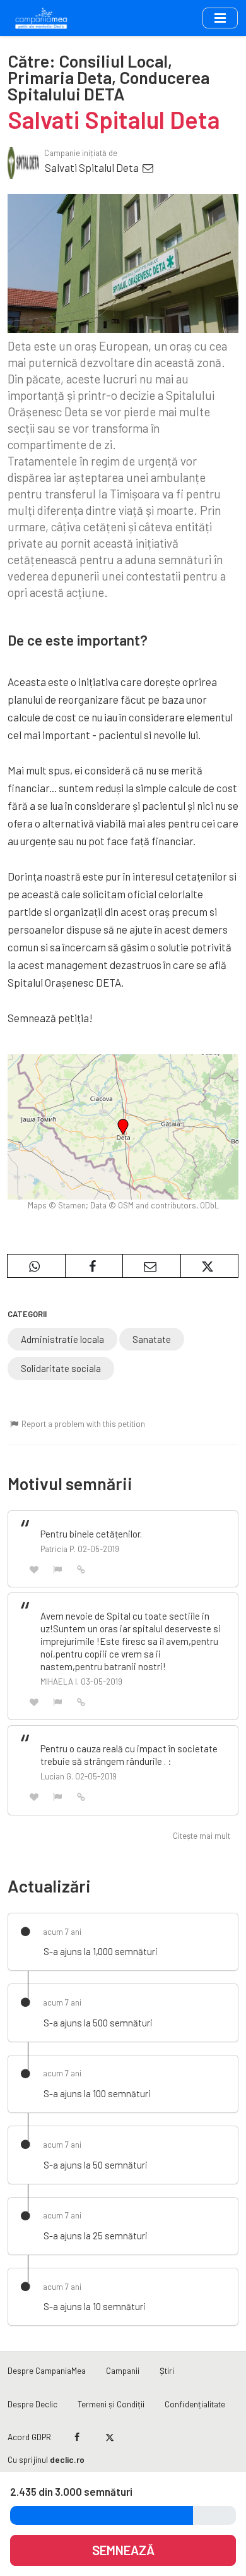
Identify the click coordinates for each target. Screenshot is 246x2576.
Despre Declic (32, 2404)
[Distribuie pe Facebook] (94, 1266)
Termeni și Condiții (111, 2404)
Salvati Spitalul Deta (93, 167)
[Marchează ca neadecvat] (58, 1569)
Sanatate (152, 1339)
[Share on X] (210, 1266)
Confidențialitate (195, 2404)
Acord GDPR (29, 2437)
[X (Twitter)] (109, 2437)
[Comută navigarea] (220, 18)
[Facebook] (77, 2437)
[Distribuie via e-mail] (152, 1266)
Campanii (123, 2370)
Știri (167, 2370)
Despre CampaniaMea (47, 2370)
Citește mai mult (202, 1836)
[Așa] (34, 1569)
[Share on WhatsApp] (36, 1266)
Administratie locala (62, 1339)
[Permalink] (81, 1568)
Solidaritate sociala (61, 1368)
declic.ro (67, 2459)
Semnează (123, 2550)
